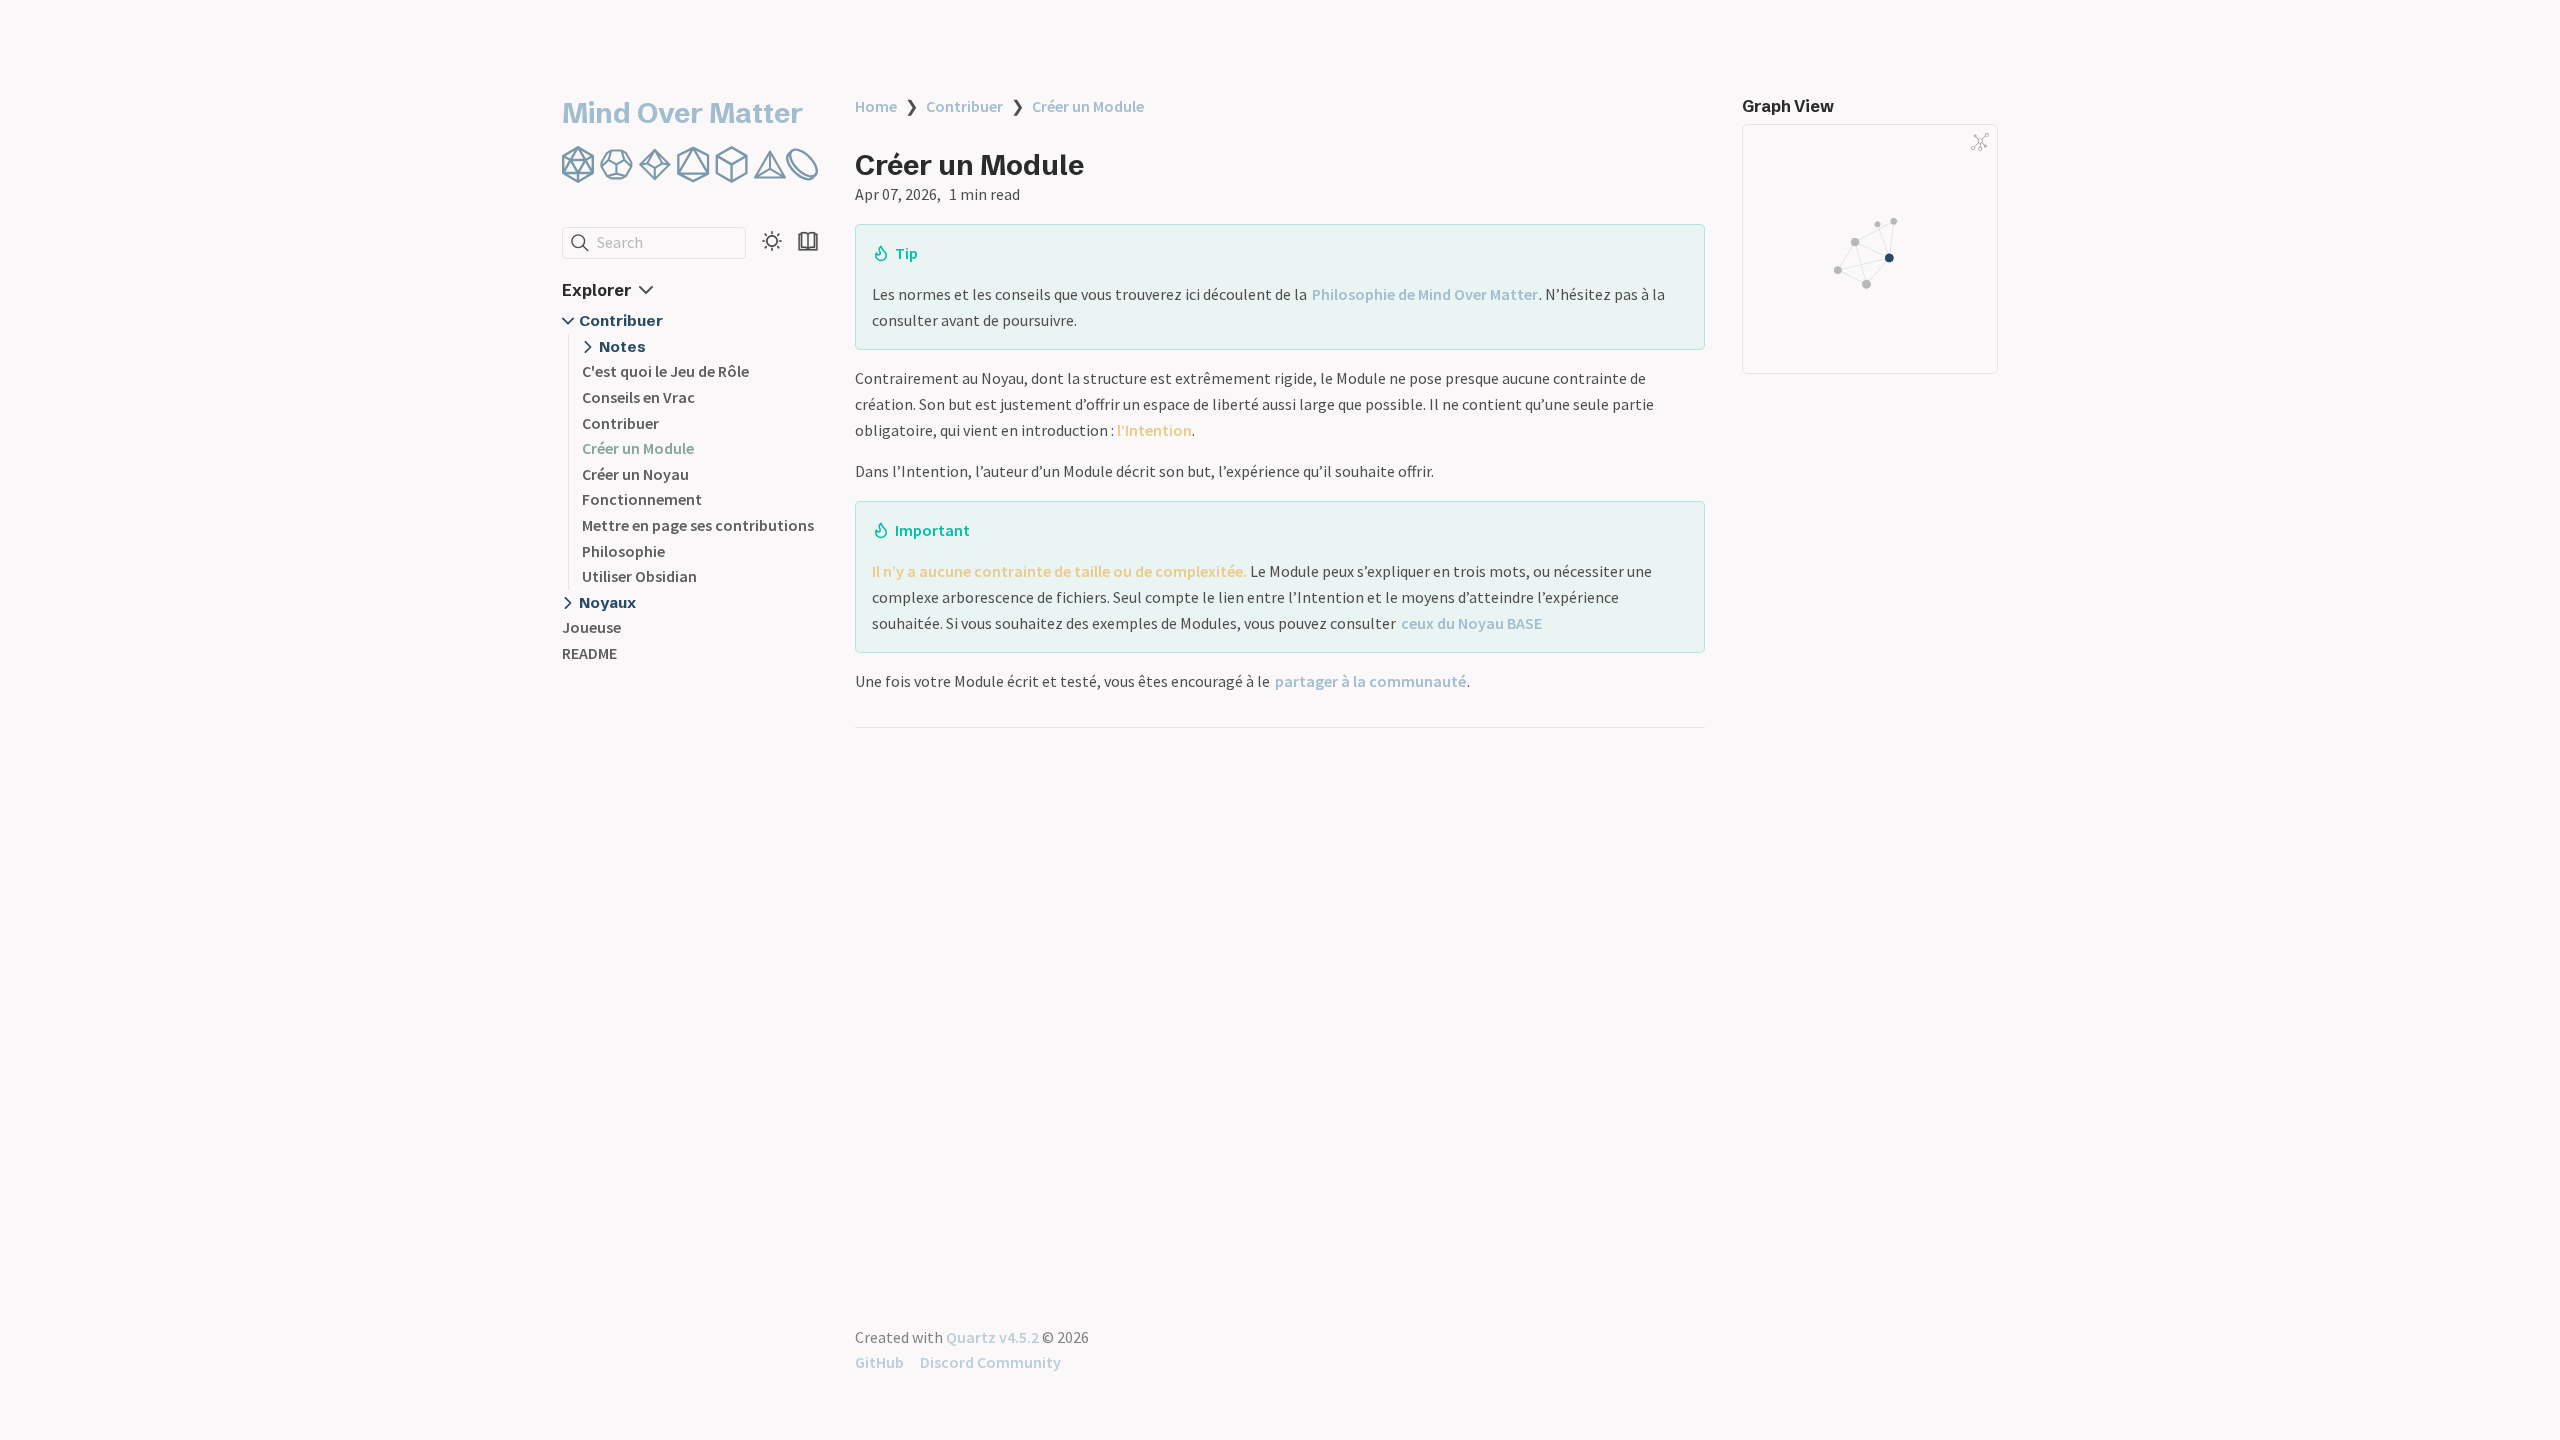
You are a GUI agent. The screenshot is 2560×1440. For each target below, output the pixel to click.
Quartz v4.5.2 (992, 1337)
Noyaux (607, 602)
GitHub (879, 1362)
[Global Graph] (1980, 142)
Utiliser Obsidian (639, 576)
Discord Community (990, 1362)
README (589, 653)
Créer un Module (638, 448)
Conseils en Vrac (638, 397)
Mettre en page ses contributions (698, 525)
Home (876, 106)
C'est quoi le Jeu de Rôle (665, 371)
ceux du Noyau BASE (1471, 623)
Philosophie (623, 551)
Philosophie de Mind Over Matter (1425, 294)
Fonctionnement (642, 499)
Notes (622, 346)
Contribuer (621, 320)
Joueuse (591, 627)
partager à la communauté (1370, 681)
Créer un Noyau (635, 474)
